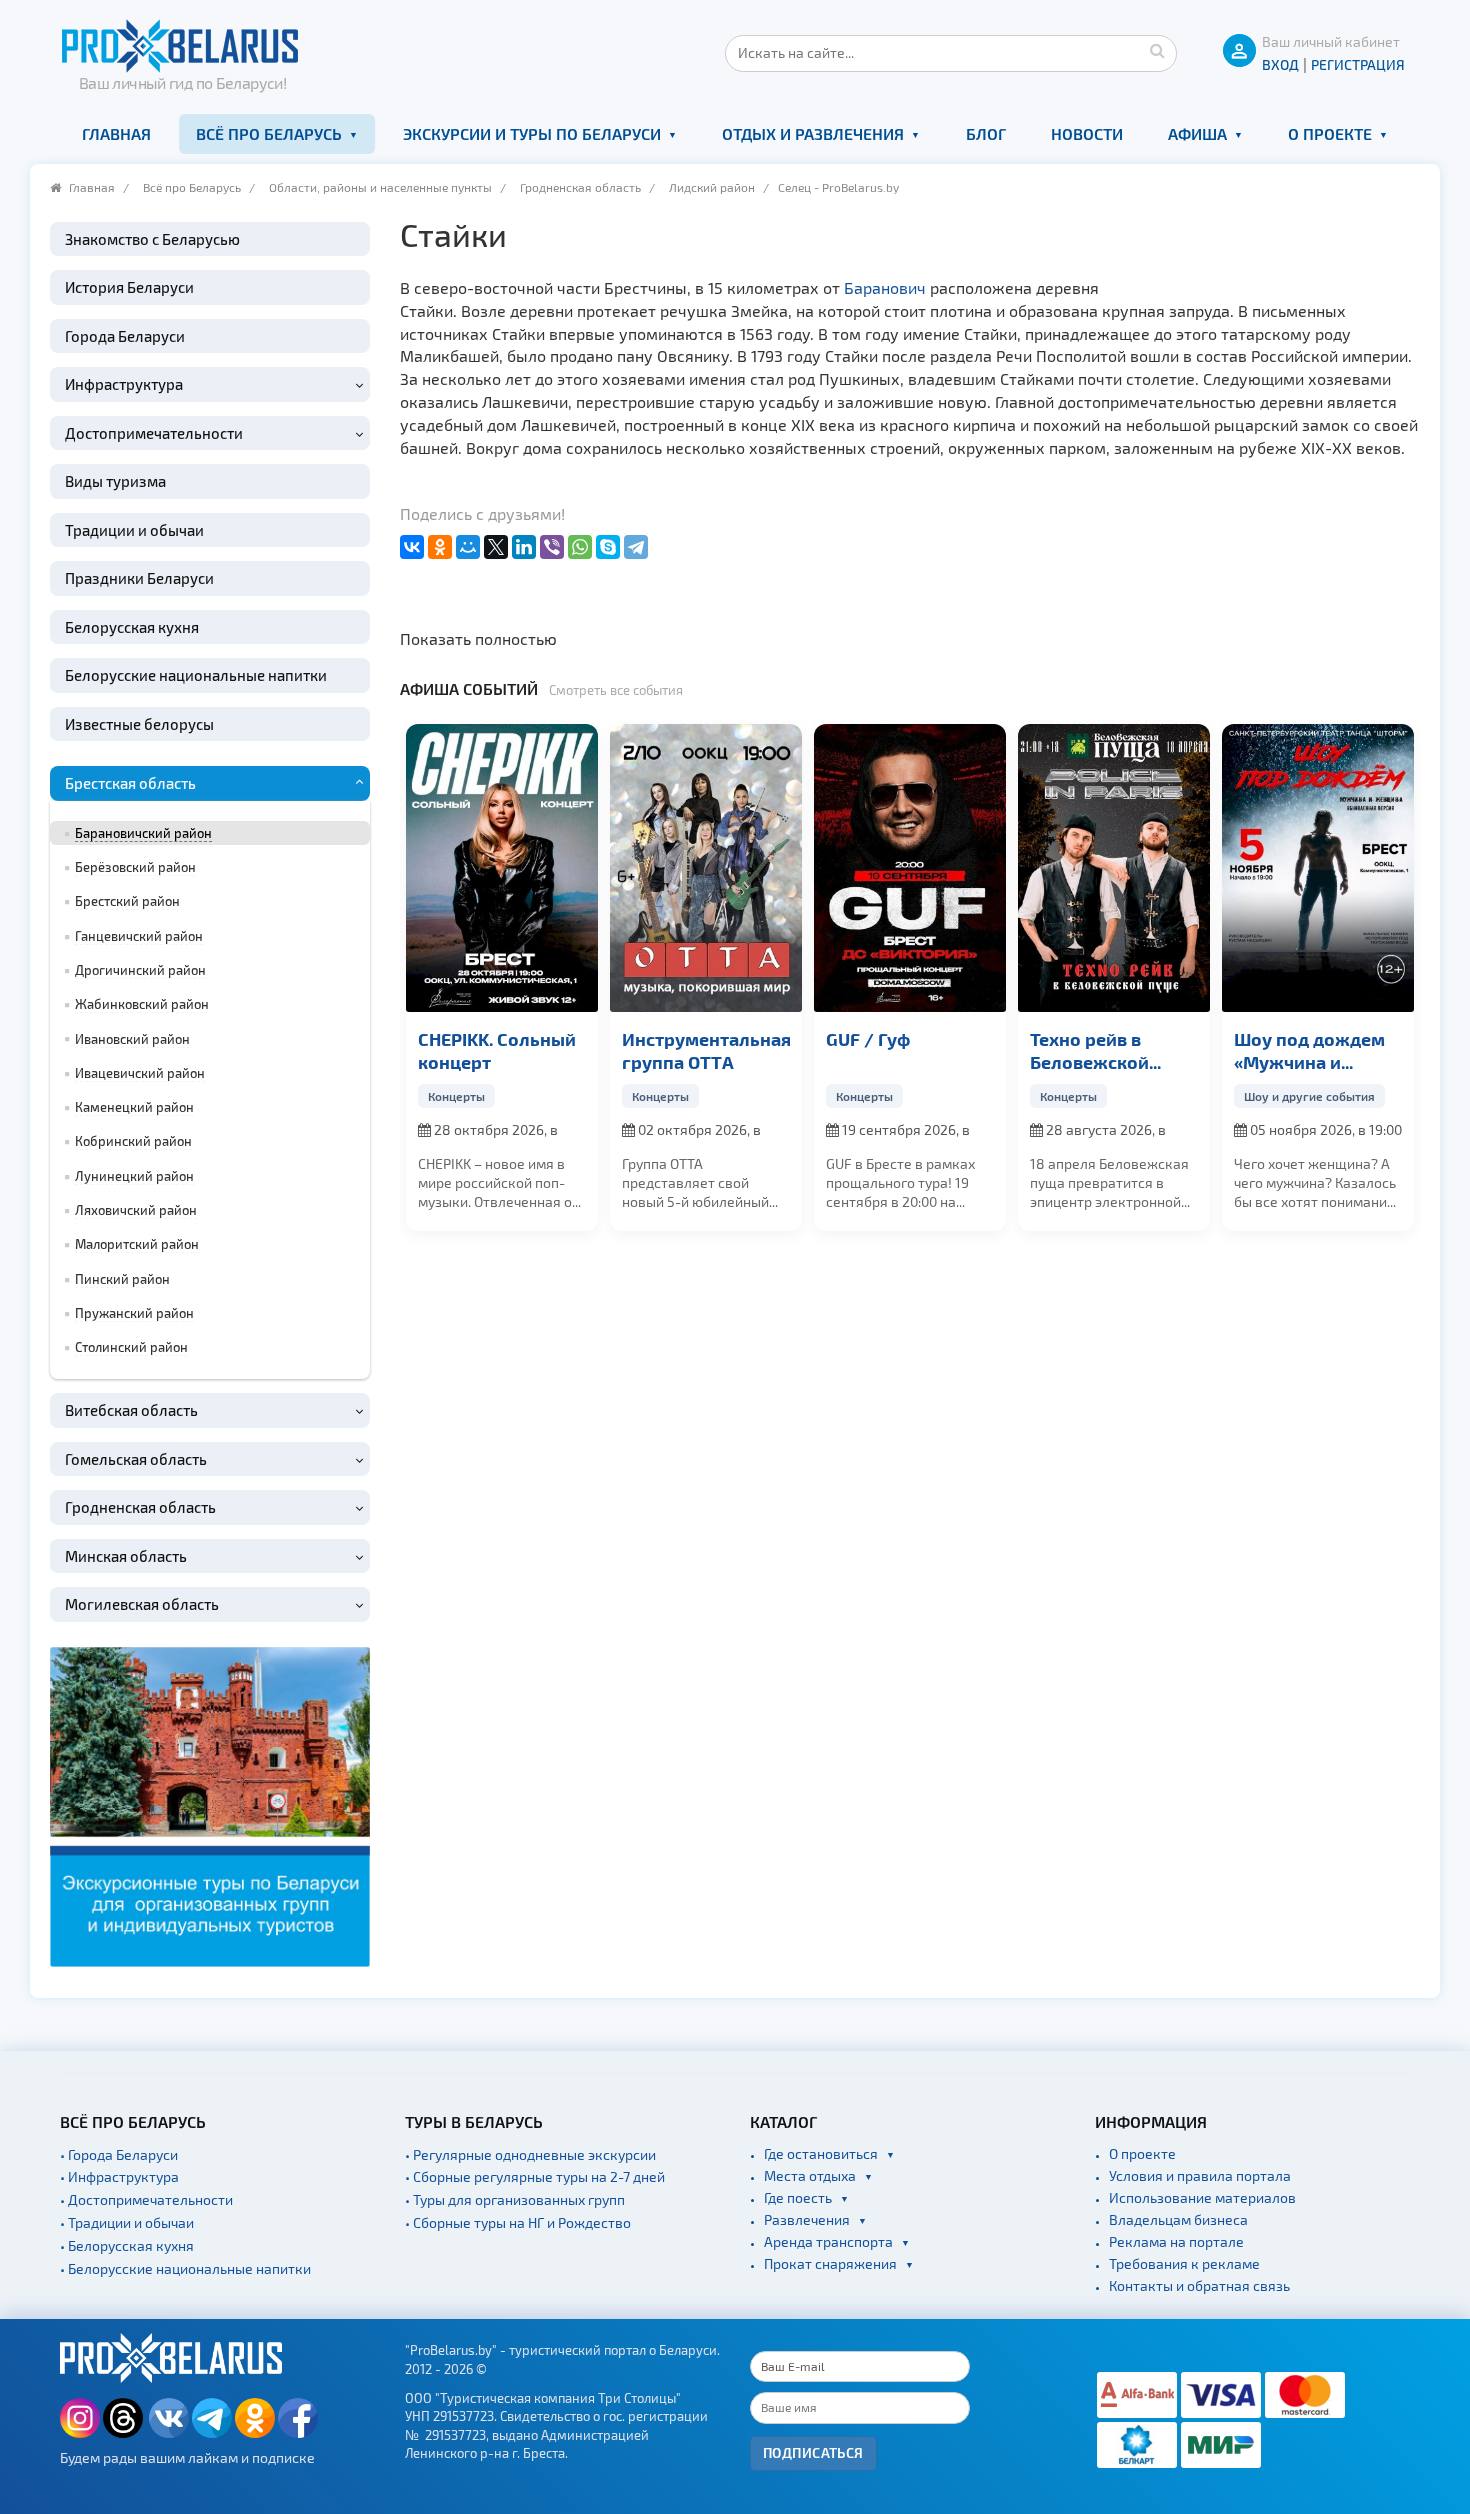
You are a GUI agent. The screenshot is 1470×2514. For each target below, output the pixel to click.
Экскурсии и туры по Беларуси (532, 133)
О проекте (1330, 133)
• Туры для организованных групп (515, 2199)
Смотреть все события (616, 690)
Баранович (885, 287)
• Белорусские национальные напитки (185, 2268)
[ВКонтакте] (412, 547)
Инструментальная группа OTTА (706, 1050)
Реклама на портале (1176, 2241)
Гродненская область (580, 187)
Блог (986, 133)
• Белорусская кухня (127, 2245)
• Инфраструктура (119, 2176)
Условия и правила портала (1200, 2175)
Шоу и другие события (1309, 1096)
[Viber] (552, 547)
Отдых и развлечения (813, 133)
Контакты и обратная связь (1199, 2285)
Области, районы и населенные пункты (380, 187)
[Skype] (608, 547)
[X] (496, 547)
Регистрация (1358, 64)
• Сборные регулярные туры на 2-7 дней (535, 2176)
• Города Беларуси (119, 2154)
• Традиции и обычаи (127, 2222)
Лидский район (712, 187)
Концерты (456, 1096)
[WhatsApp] (580, 547)
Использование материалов (1202, 2197)
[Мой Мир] (468, 547)
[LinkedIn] (524, 547)
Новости (1087, 133)
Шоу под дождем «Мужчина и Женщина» (1309, 1051)
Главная (116, 133)
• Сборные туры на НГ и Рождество (518, 2222)
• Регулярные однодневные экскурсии (530, 2154)
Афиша (1197, 133)
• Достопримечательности (146, 2199)
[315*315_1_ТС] (210, 1804)
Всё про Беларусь (269, 133)
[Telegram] (636, 547)
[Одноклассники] (440, 547)
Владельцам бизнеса (1178, 2219)
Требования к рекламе (1184, 2263)
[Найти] (1157, 50)
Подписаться (813, 2452)
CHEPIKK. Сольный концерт (497, 1050)
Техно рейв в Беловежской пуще (1089, 1051)
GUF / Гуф (868, 1038)
